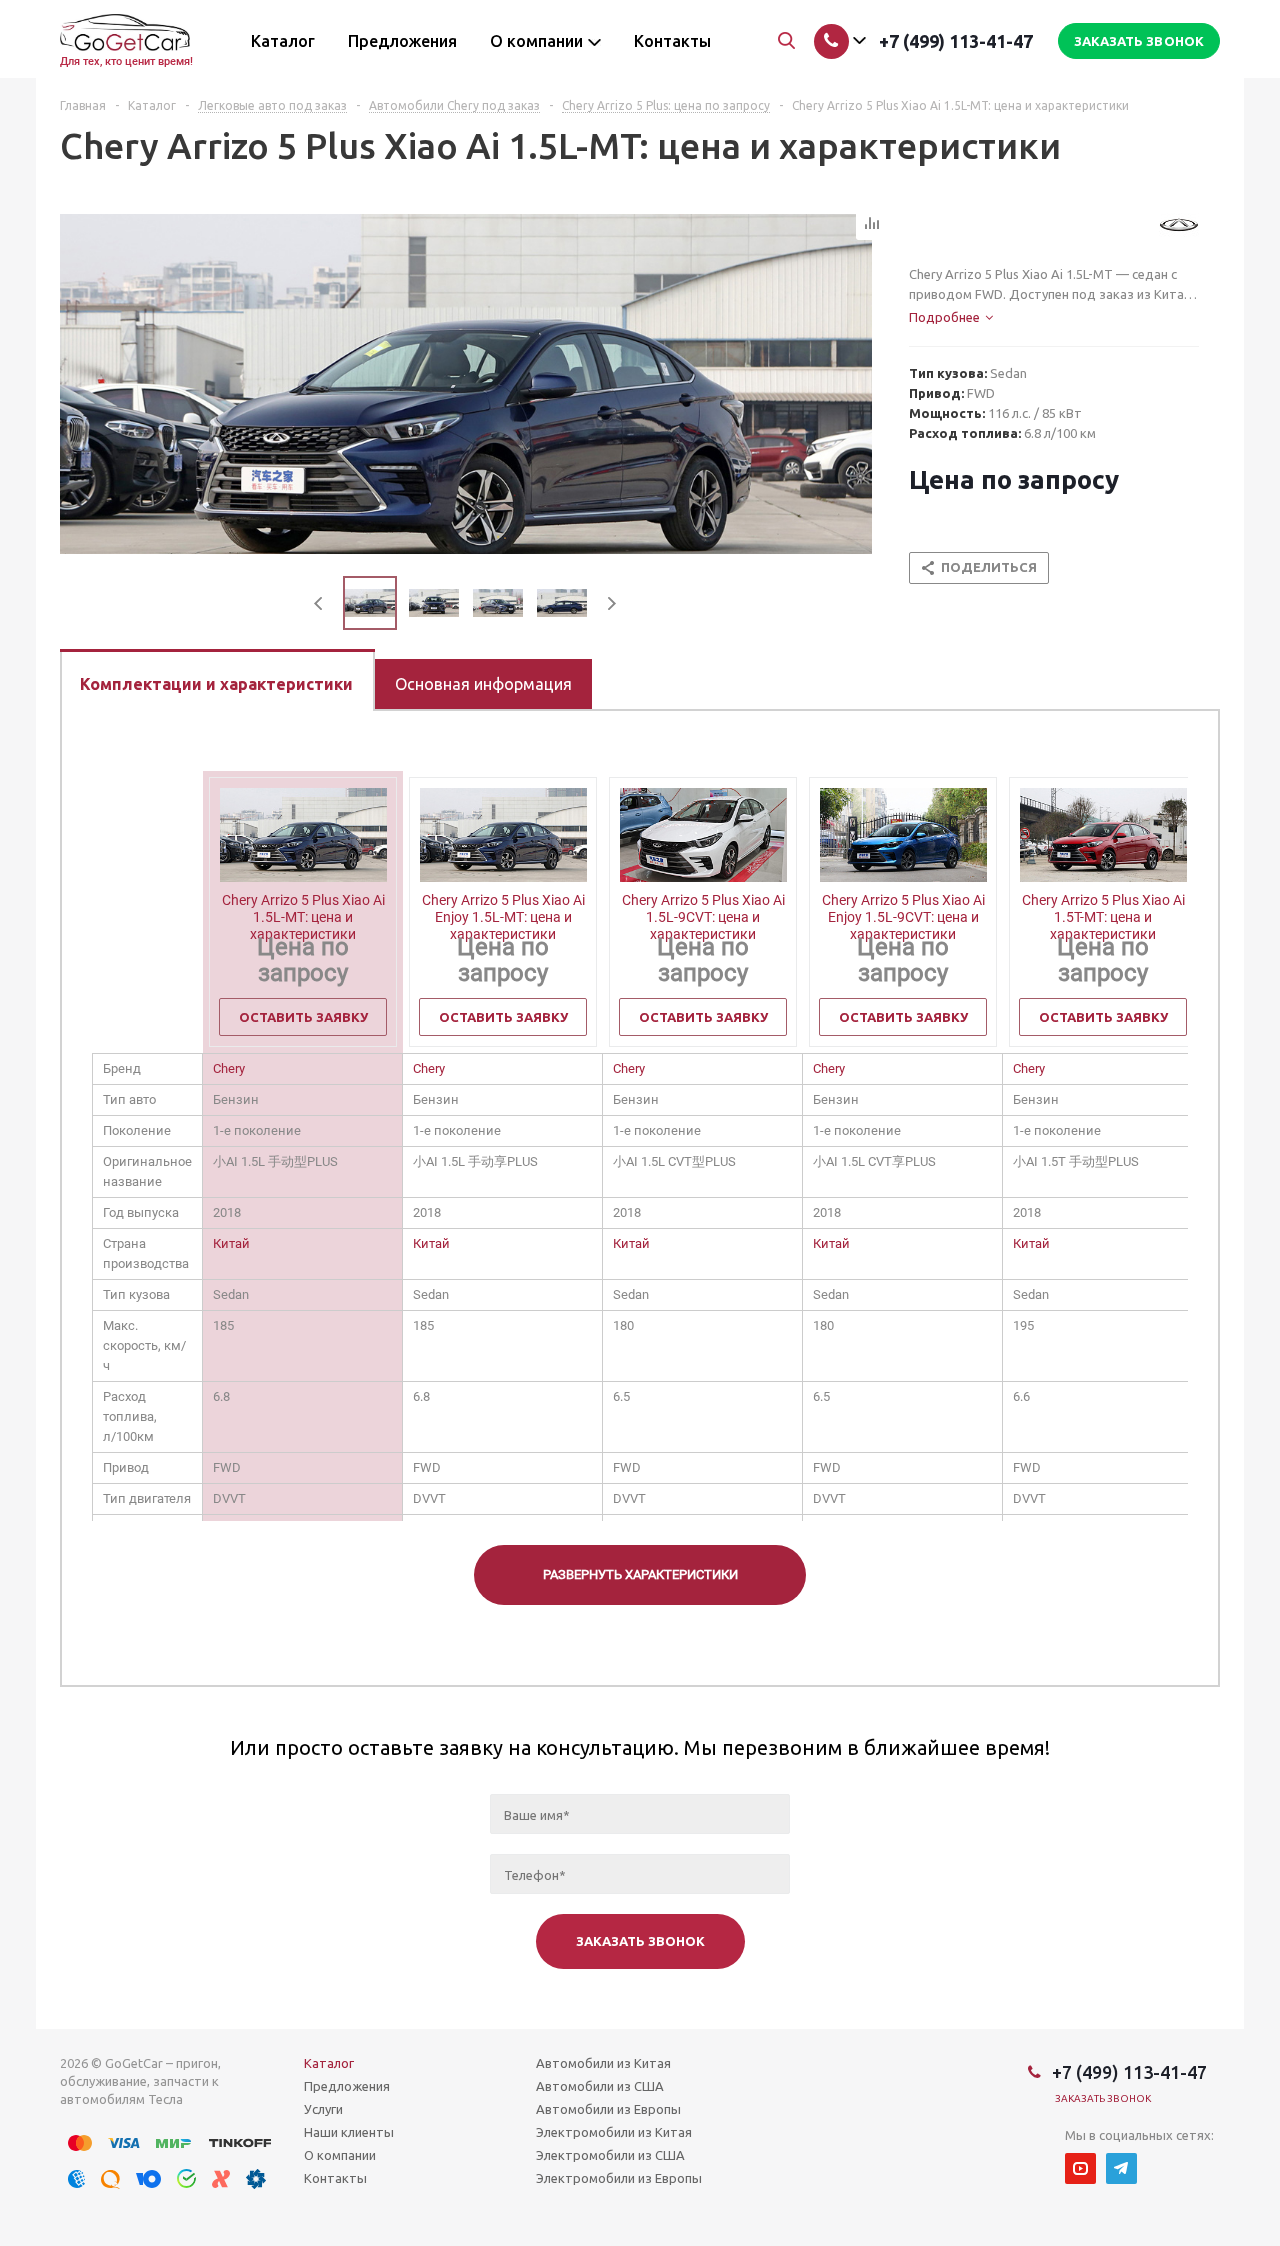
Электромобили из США (610, 2155)
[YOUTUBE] (1080, 2168)
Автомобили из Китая (603, 2063)
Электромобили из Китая (614, 2132)
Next (611, 603)
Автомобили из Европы (608, 2109)
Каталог (329, 2063)
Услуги (323, 2109)
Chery (229, 1068)
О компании (340, 2155)
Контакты (335, 2178)
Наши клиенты (349, 2132)
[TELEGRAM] (1121, 2168)
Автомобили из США (600, 2086)
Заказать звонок (1103, 2098)
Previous (319, 603)
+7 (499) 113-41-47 (956, 41)
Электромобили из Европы (619, 2178)
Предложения (347, 2086)
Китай (231, 1243)
